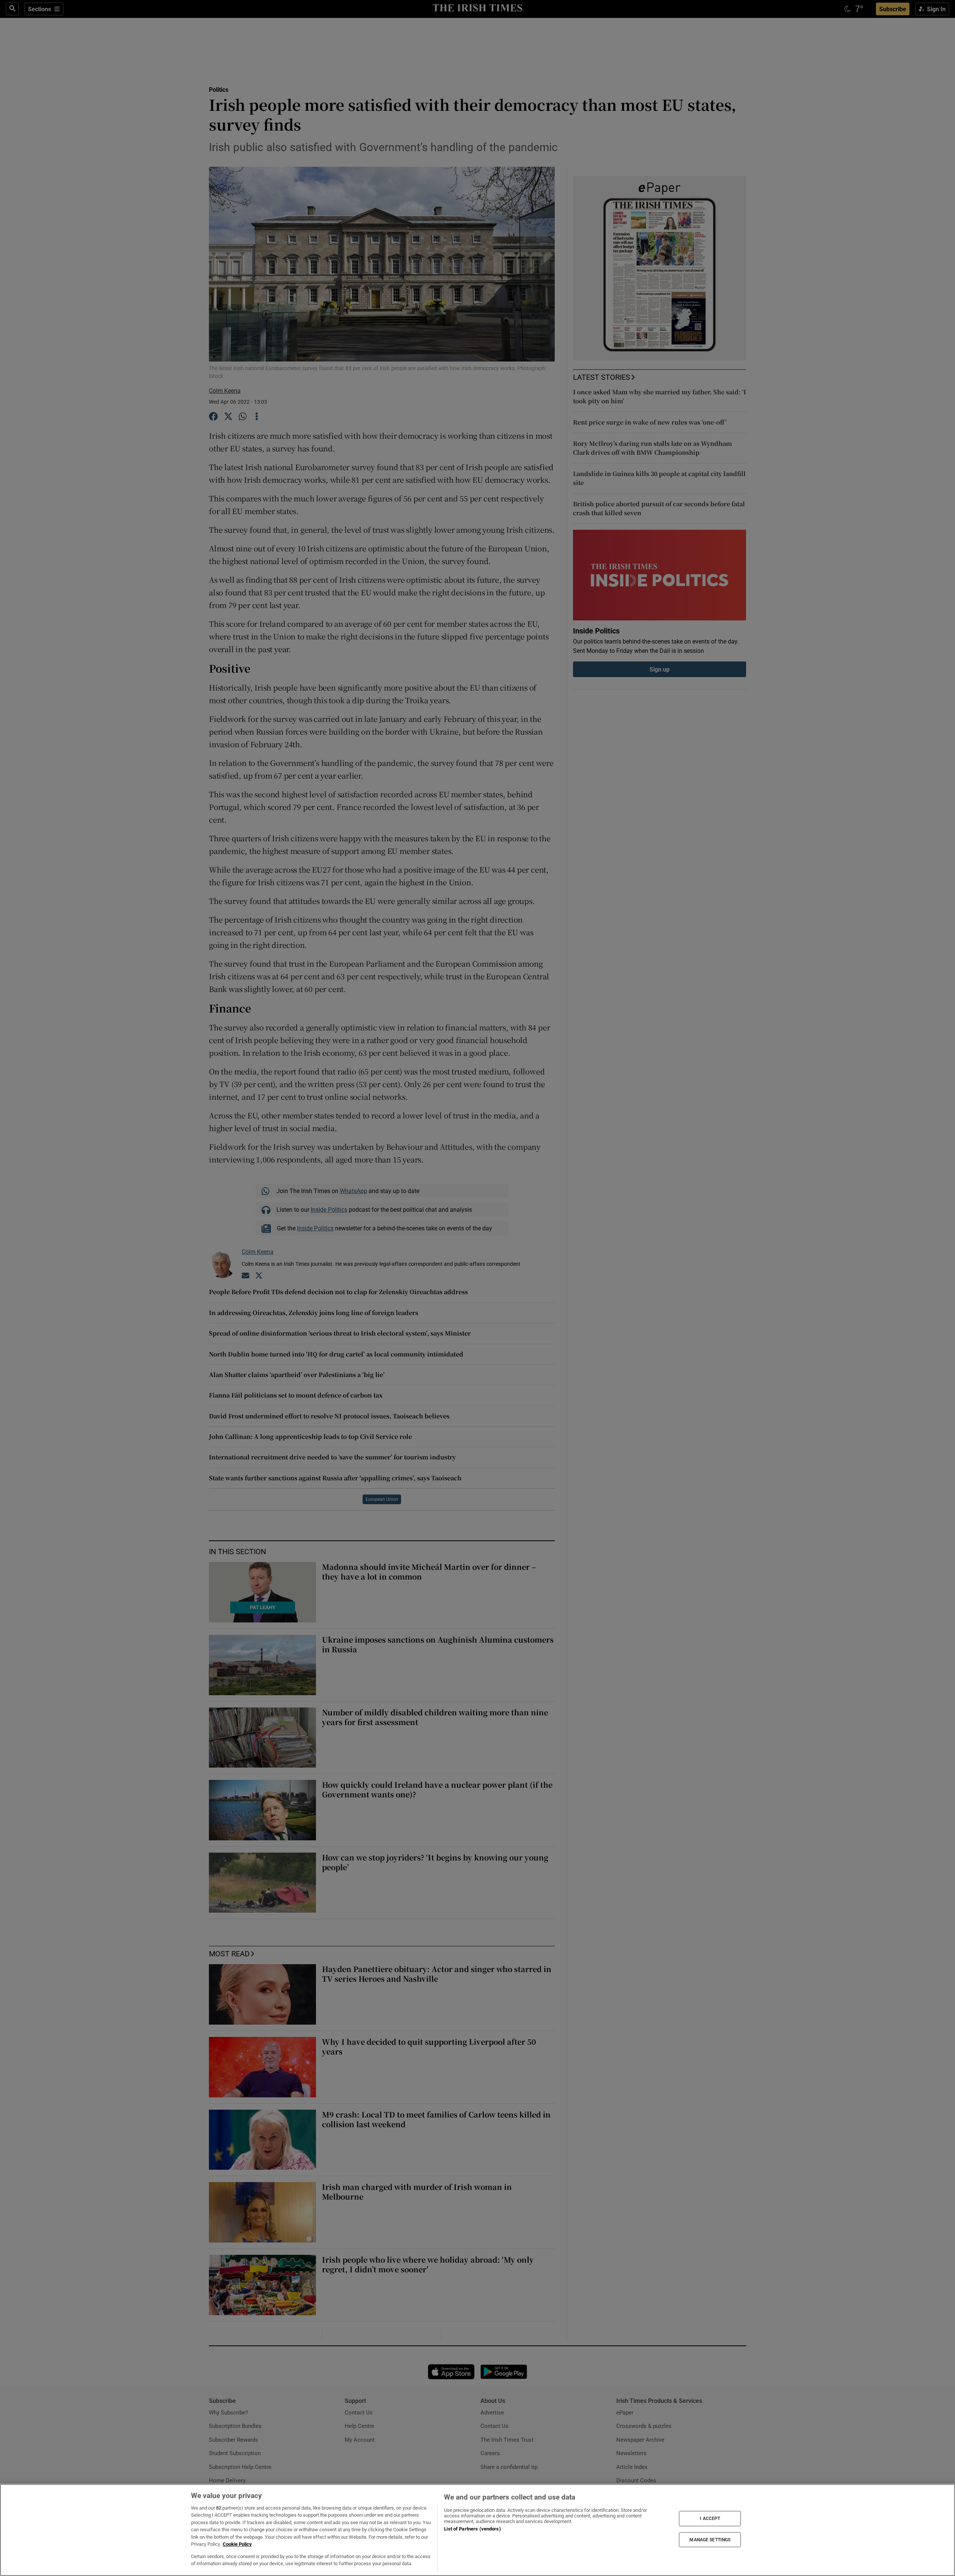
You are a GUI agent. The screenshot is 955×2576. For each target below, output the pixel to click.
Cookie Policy (237, 2544)
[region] (477, 2530)
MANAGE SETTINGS (710, 2539)
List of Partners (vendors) (472, 2529)
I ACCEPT (710, 2519)
